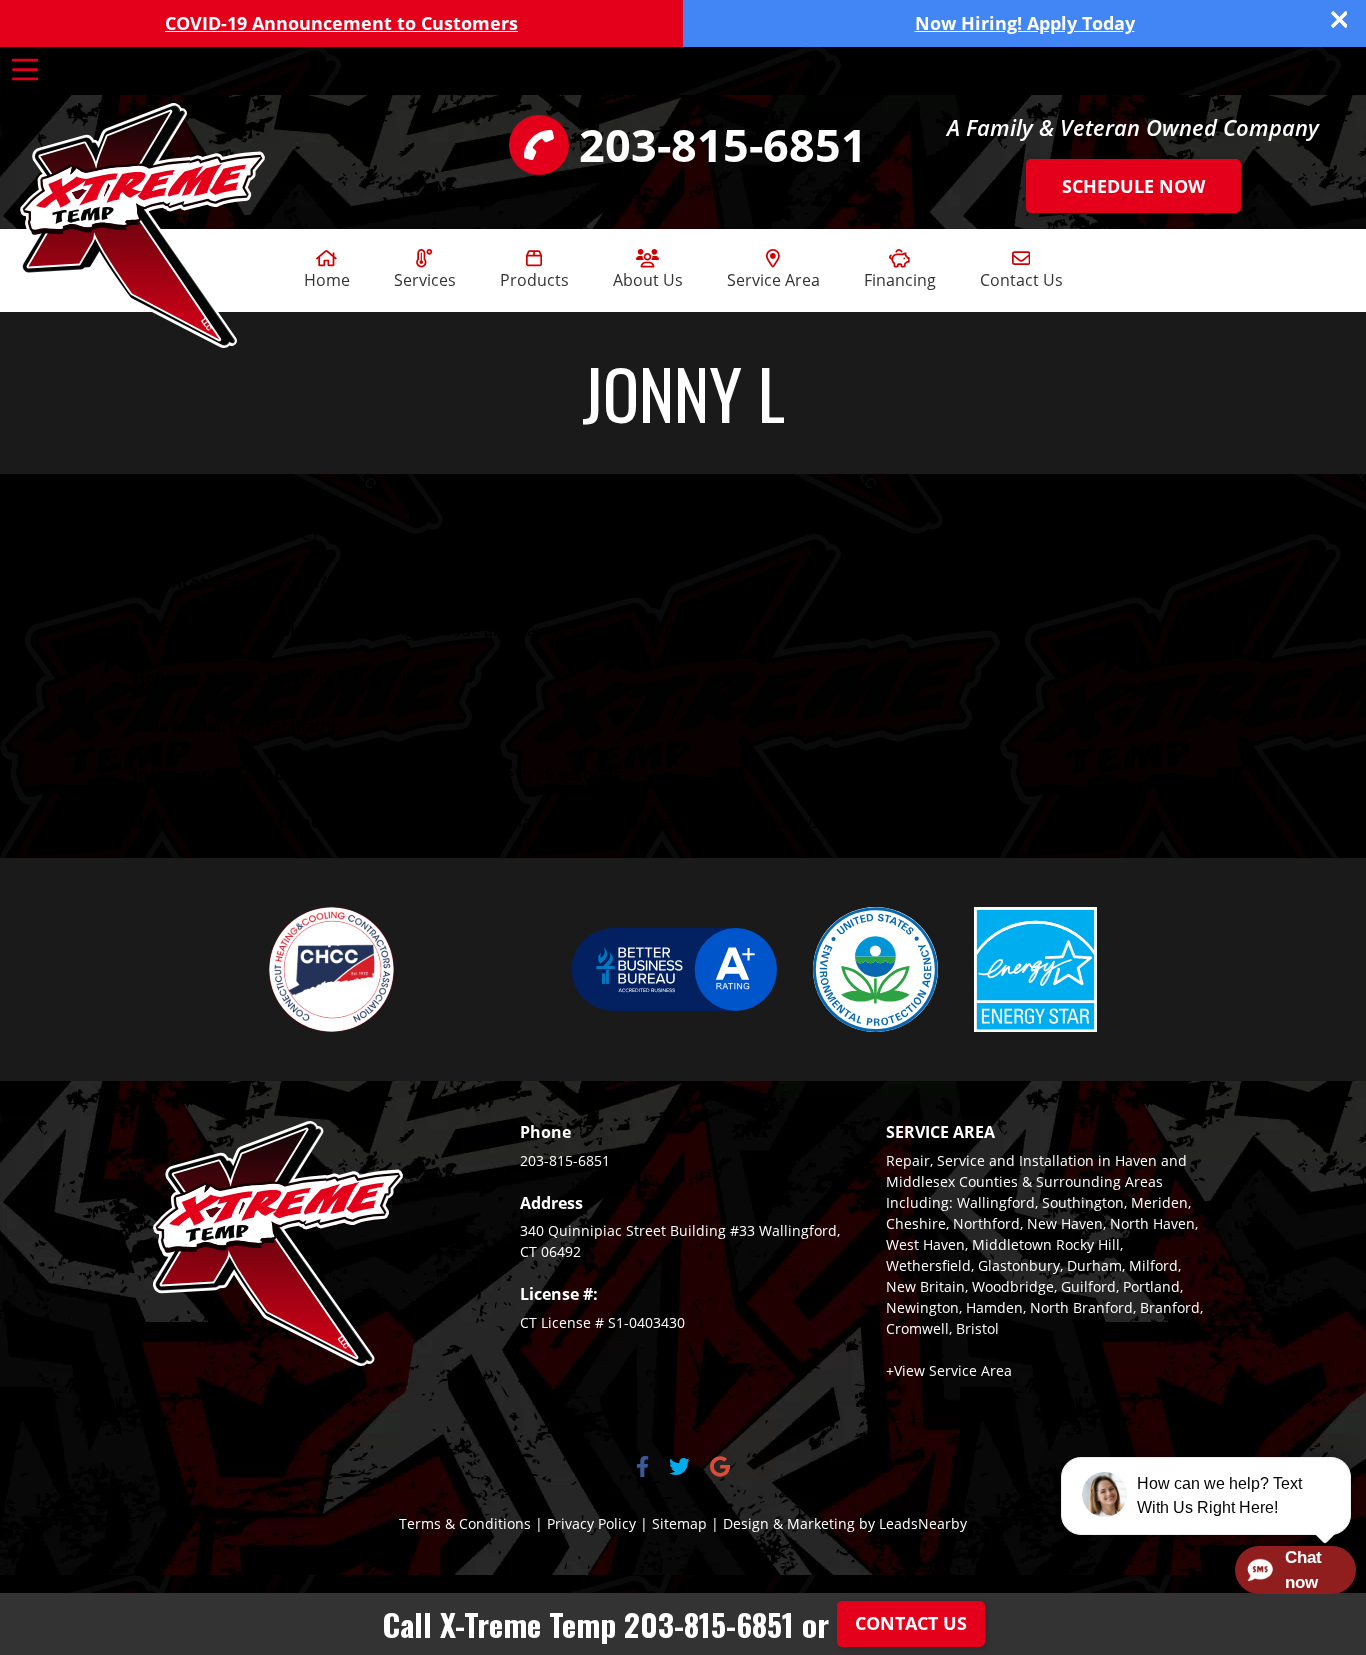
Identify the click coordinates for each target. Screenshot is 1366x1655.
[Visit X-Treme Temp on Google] (720, 1468)
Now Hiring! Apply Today (1025, 23)
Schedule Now (1133, 186)
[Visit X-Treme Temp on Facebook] (642, 1468)
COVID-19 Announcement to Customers (341, 23)
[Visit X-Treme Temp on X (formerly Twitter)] (679, 1468)
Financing (900, 280)
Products (534, 280)
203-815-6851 (565, 1160)
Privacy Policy (591, 1523)
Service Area (773, 280)
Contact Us (1021, 280)
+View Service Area (949, 1370)
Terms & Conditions (465, 1523)
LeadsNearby (923, 1523)
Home (327, 280)
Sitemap (679, 1523)
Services (425, 280)
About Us (648, 280)
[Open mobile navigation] (25, 70)
